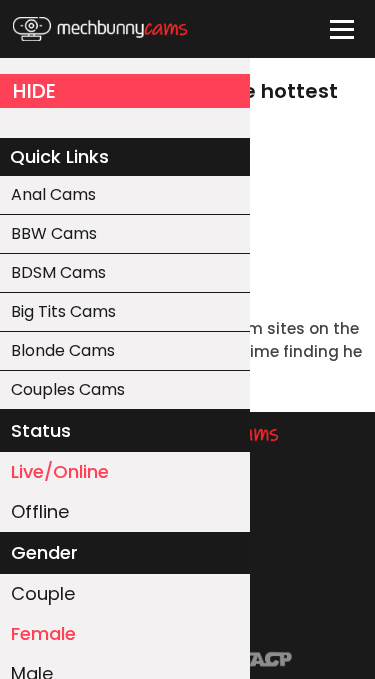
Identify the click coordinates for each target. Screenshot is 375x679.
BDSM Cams (58, 272)
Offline (40, 511)
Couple (43, 593)
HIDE (34, 91)
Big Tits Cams (63, 311)
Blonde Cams (63, 350)
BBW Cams (54, 233)
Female (43, 633)
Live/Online (60, 471)
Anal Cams (53, 194)
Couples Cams (68, 389)
